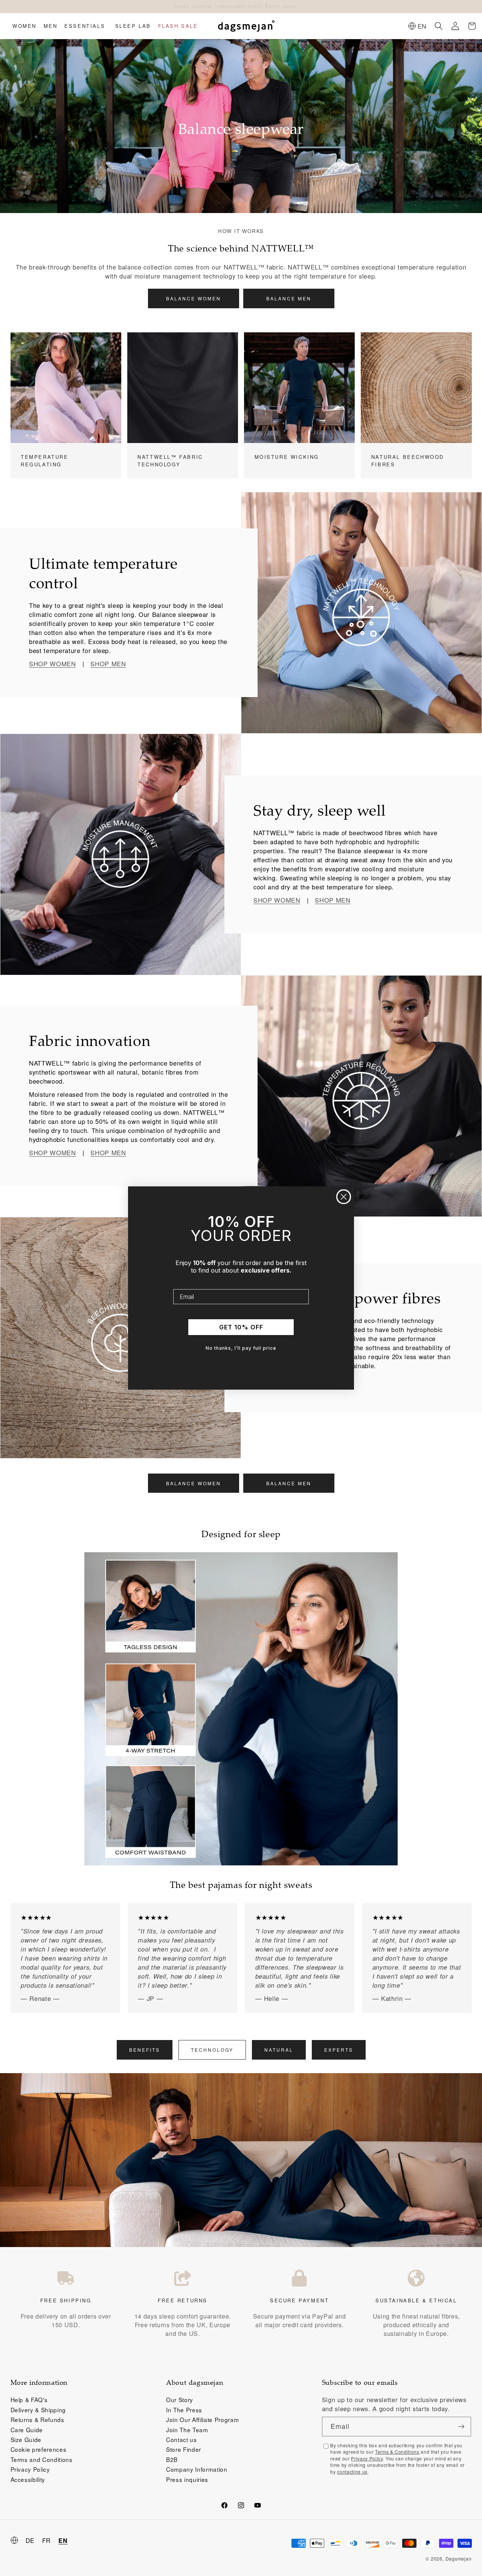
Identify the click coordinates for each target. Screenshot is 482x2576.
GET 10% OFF (241, 1327)
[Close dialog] (344, 1197)
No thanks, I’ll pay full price (241, 1348)
